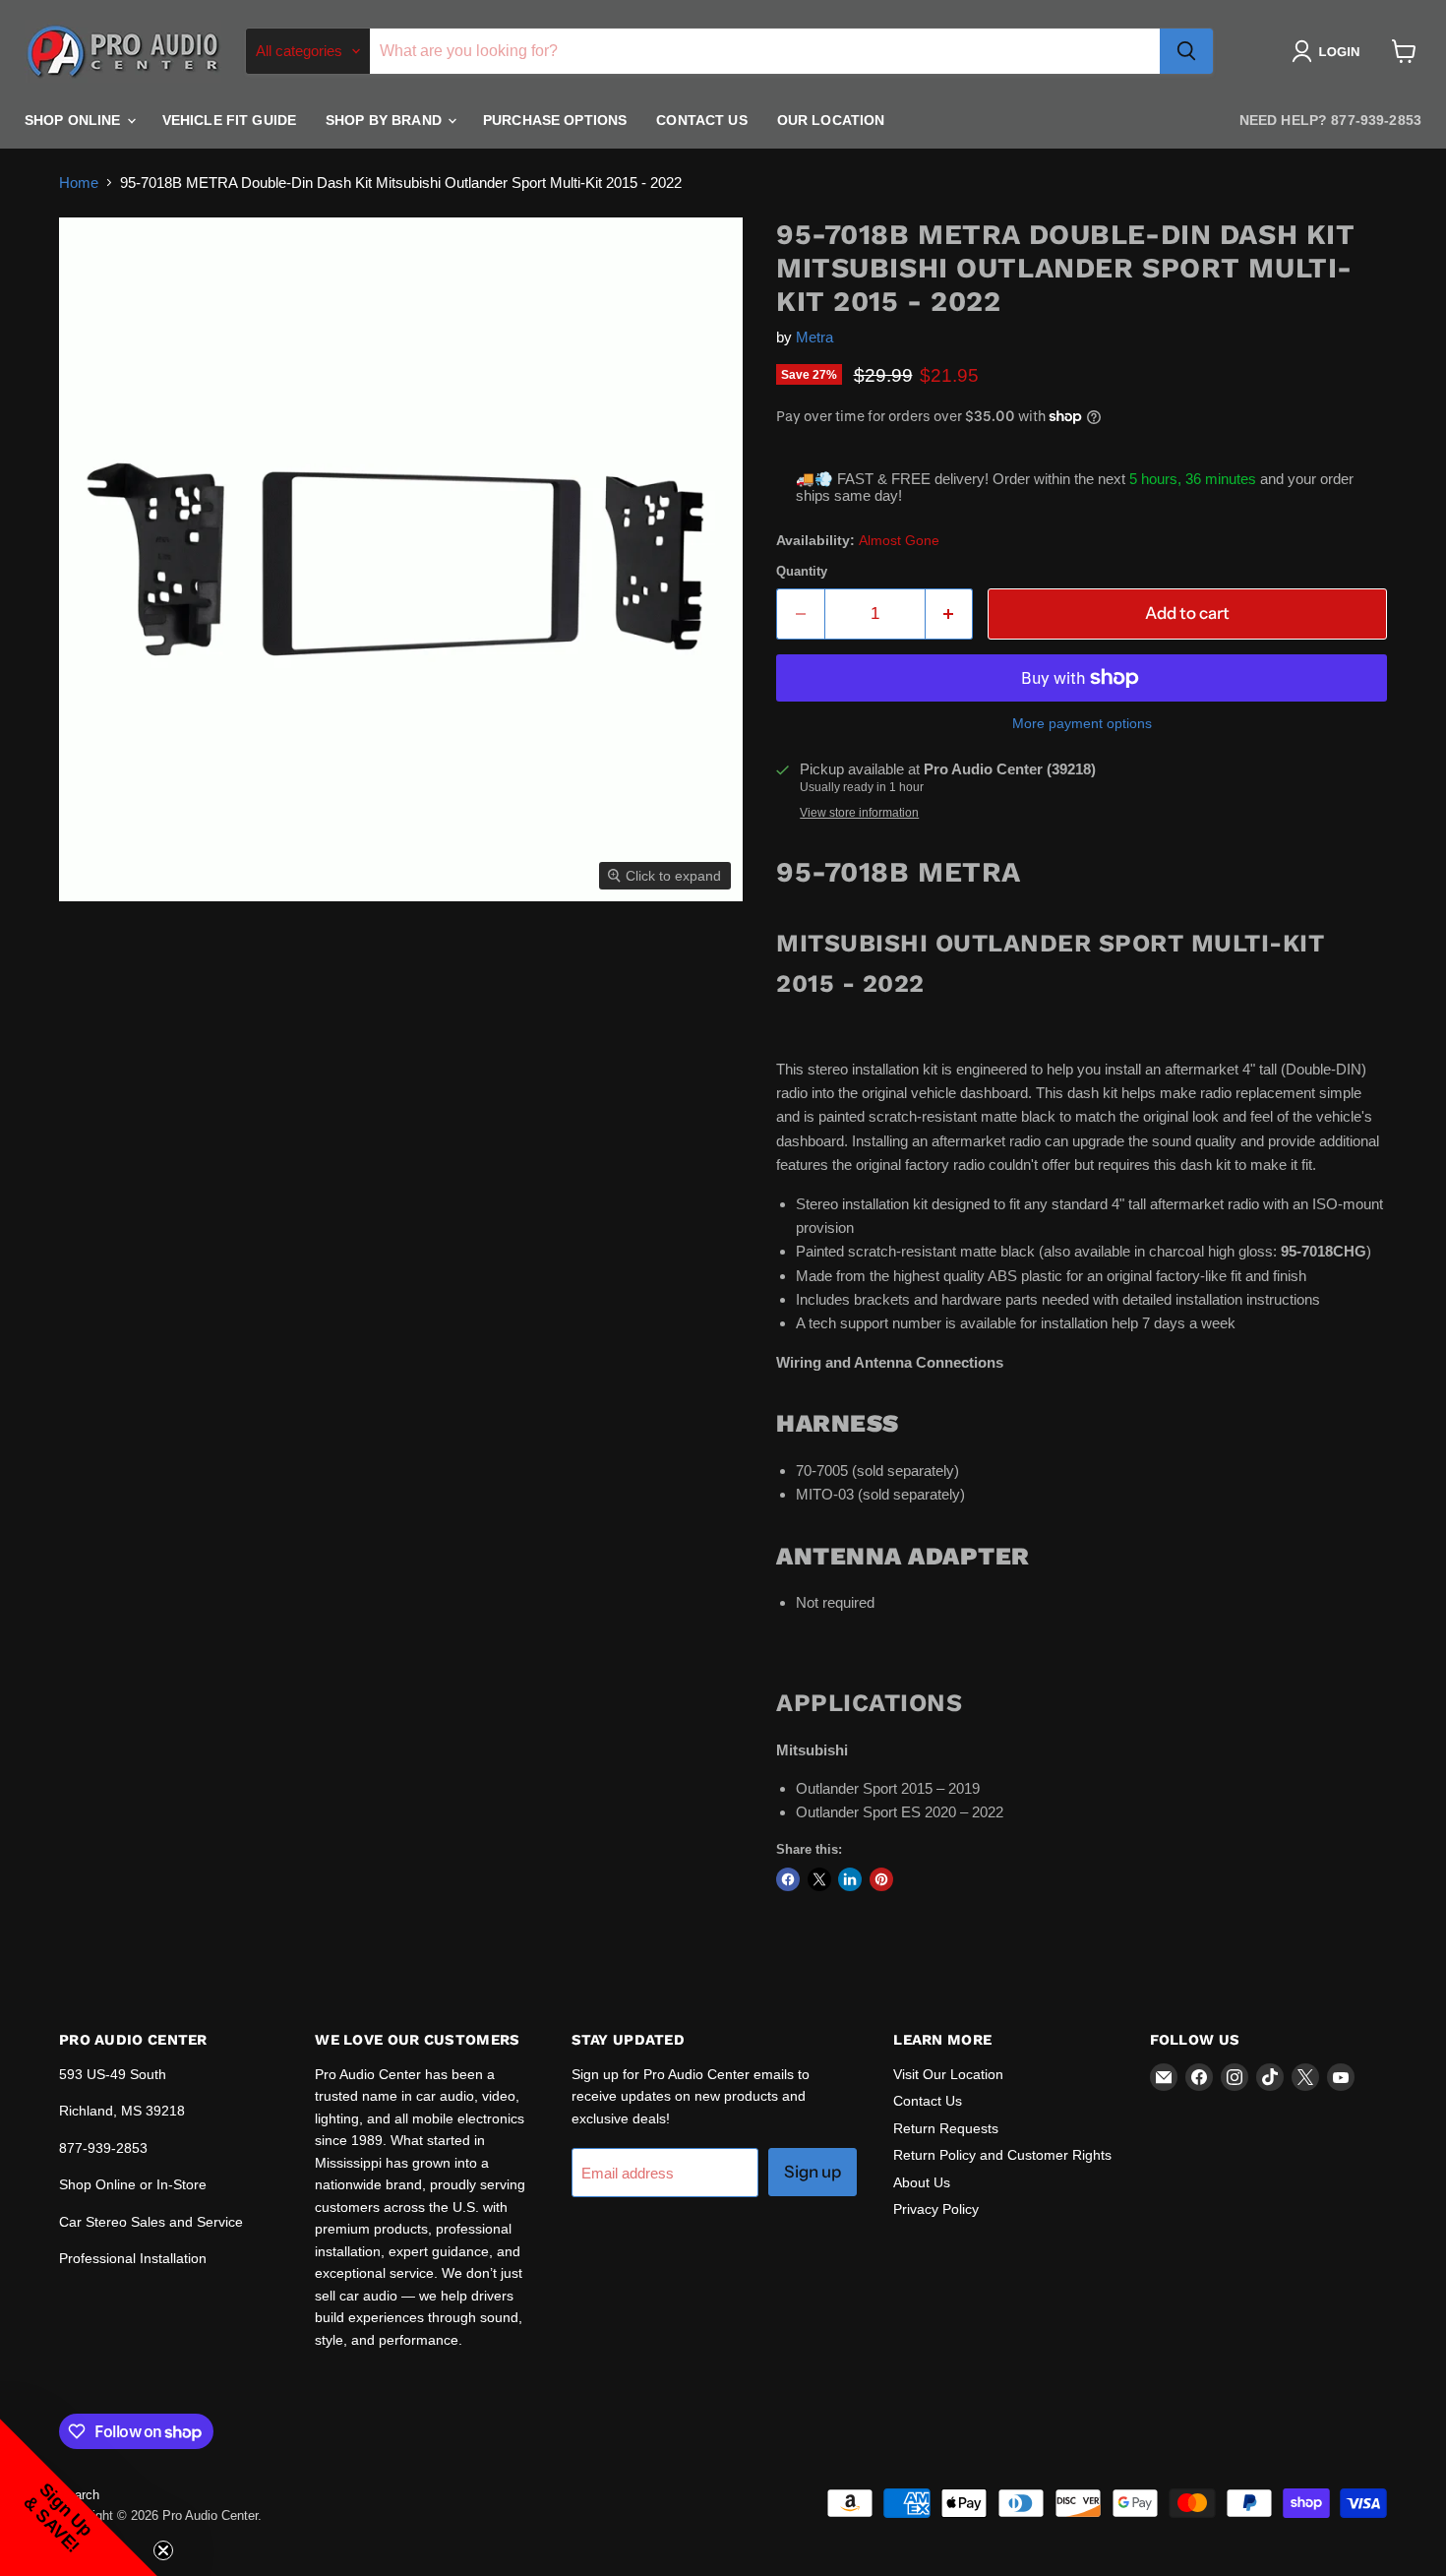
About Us (922, 2182)
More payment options (1082, 723)
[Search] (1186, 51)
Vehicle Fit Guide (229, 120)
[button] (1329, 51)
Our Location (831, 120)
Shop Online (75, 120)
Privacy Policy (936, 2209)
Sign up (813, 2172)
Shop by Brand (386, 120)
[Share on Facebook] (788, 1879)
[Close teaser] (163, 2550)
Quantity (802, 571)
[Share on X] (819, 1879)
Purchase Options (555, 120)
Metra (814, 337)
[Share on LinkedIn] (850, 1879)
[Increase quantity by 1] (950, 613)
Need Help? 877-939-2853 (1330, 120)
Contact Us (701, 120)
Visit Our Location (948, 2074)
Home (79, 183)
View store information (859, 813)
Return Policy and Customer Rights (1002, 2155)
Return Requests (946, 2128)
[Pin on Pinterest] (881, 1879)
